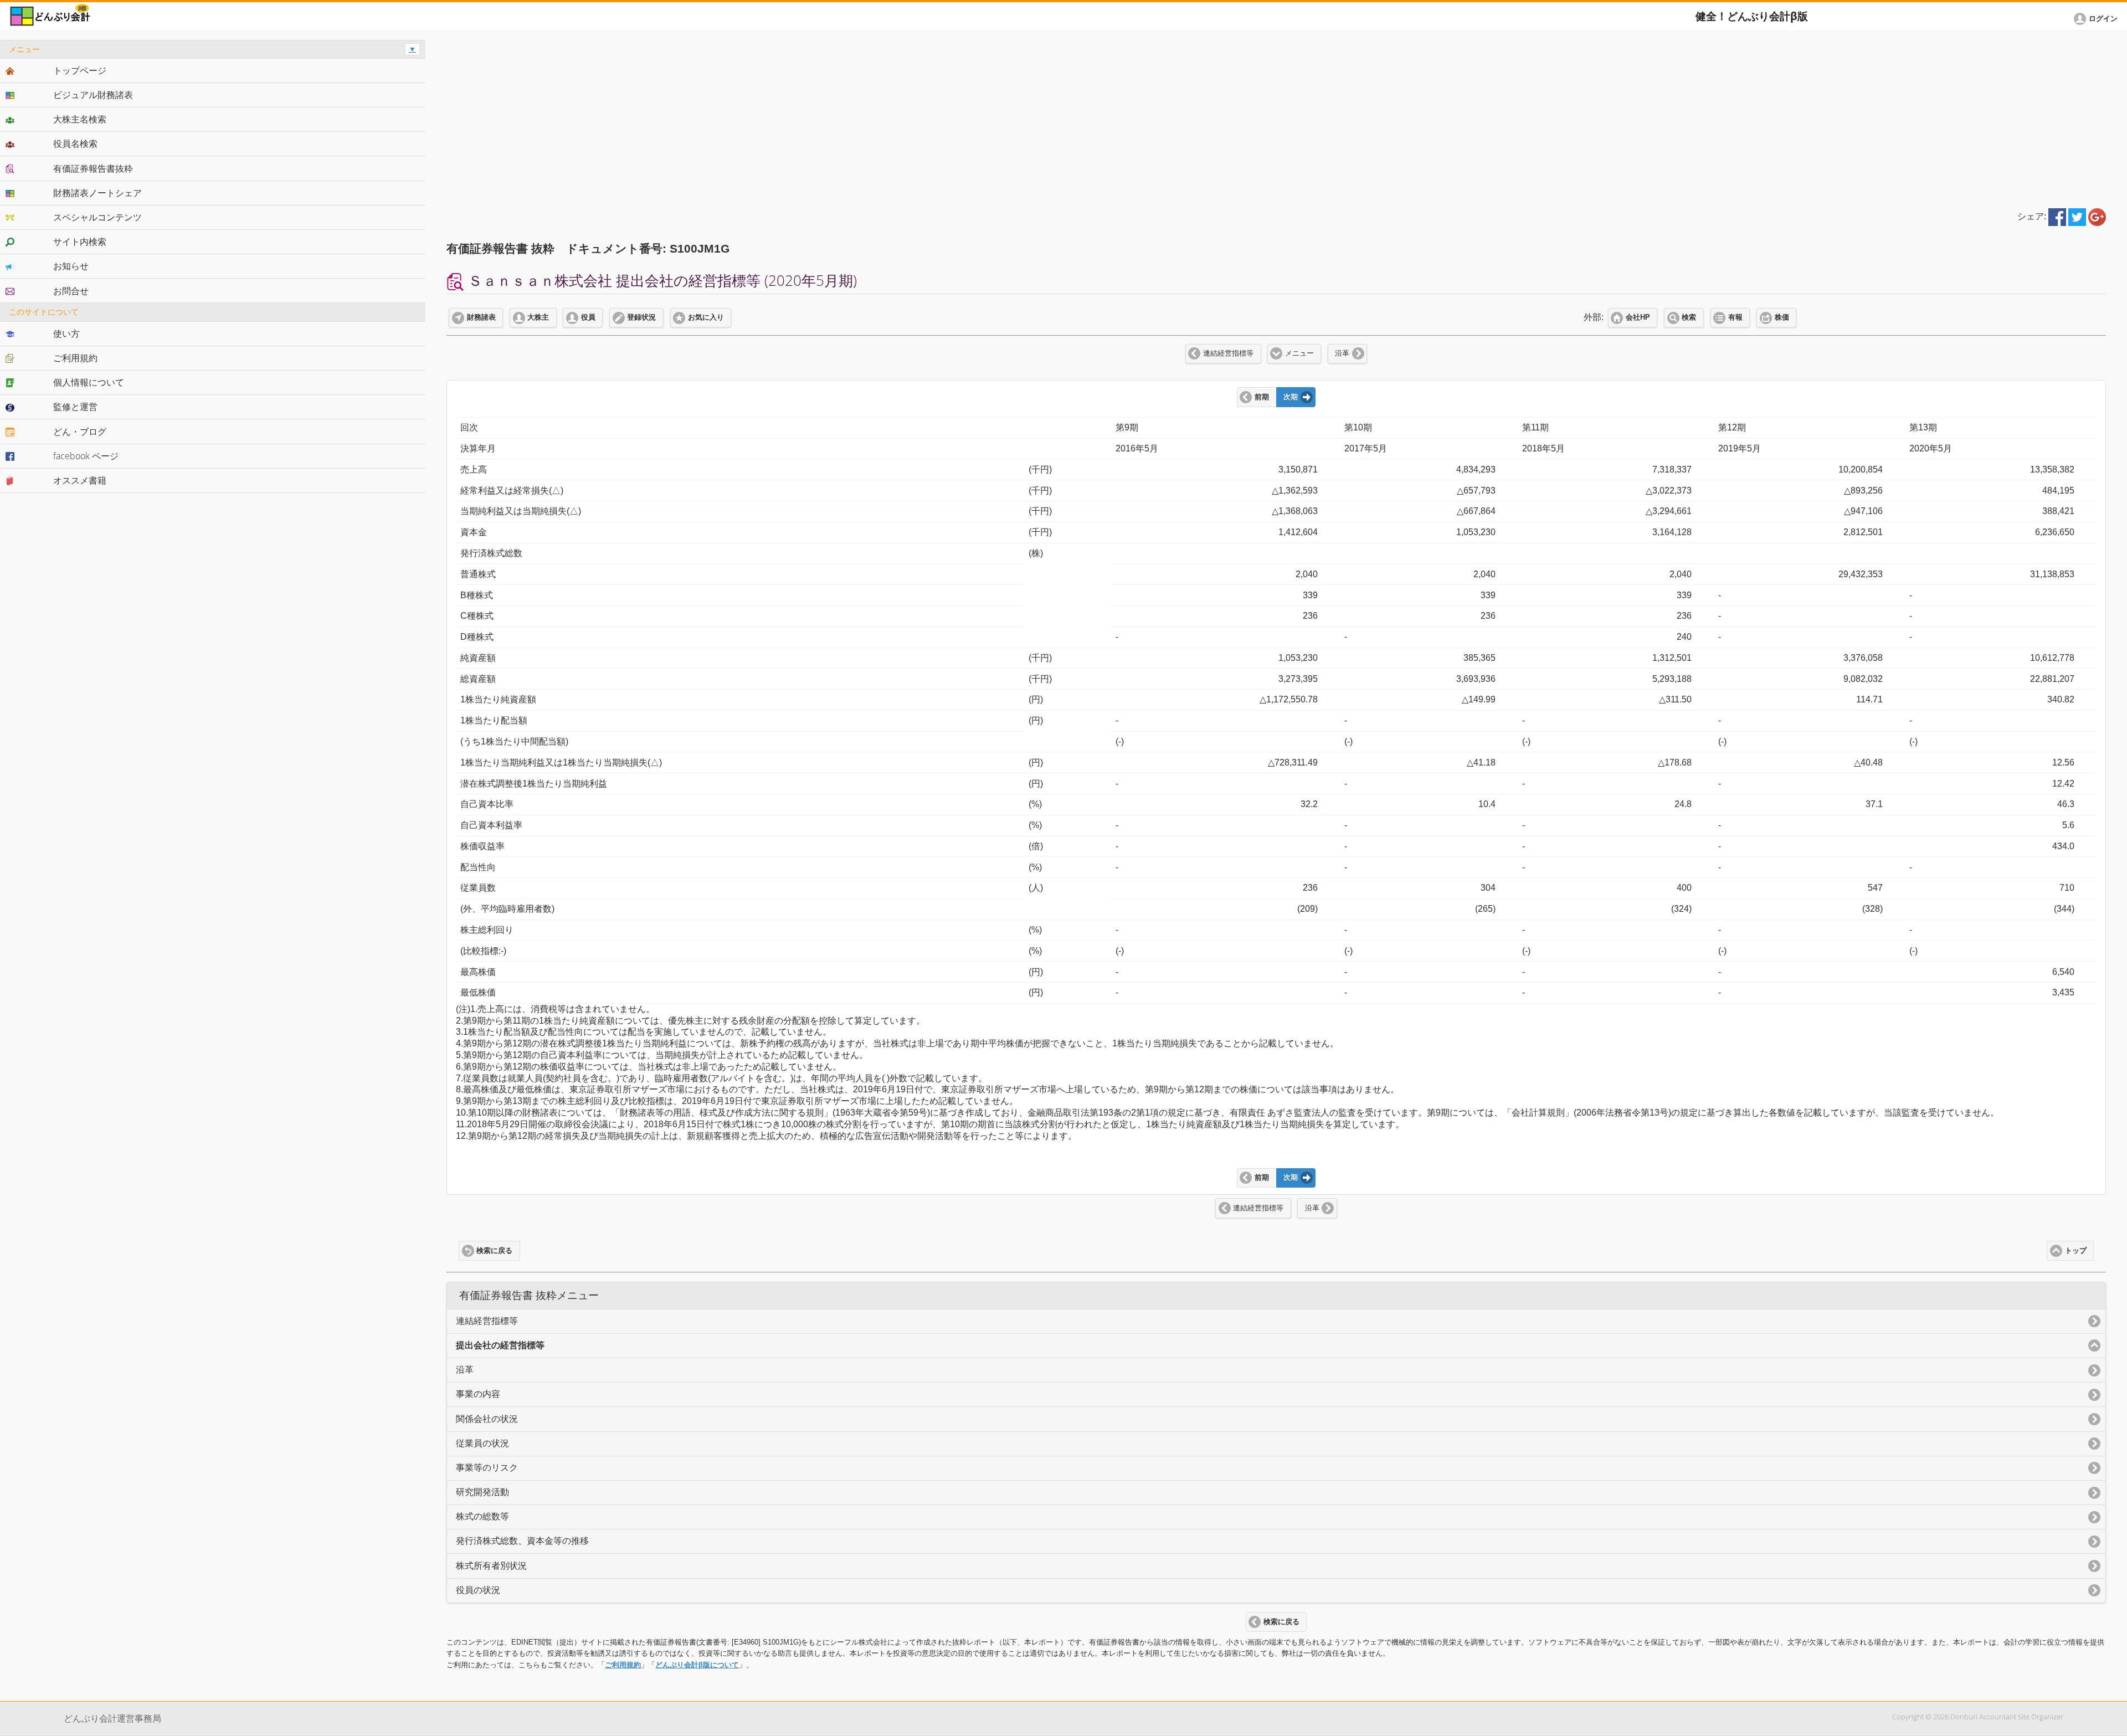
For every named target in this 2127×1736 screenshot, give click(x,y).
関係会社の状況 (487, 1419)
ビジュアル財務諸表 (93, 95)
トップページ (80, 70)
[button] (2098, 19)
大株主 (538, 317)
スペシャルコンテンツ (97, 217)
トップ (2076, 1251)
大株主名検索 (80, 119)
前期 (1262, 397)
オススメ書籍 (80, 480)
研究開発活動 (482, 1492)
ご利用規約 (623, 1665)
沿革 (1342, 353)
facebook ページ (86, 456)
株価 (1782, 317)
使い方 (66, 333)
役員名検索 (75, 143)
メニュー (1299, 353)
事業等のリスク (487, 1468)
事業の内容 (478, 1394)
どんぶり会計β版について (697, 1665)
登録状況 (641, 317)
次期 (1291, 397)
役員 (588, 317)
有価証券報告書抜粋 (93, 168)
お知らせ (71, 266)
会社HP (1638, 317)
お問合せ (71, 291)
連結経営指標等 (1228, 353)
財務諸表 (481, 317)
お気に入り (706, 317)
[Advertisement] (1276, 117)
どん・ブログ (80, 432)
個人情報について (89, 382)
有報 (1735, 317)
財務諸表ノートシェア (97, 193)
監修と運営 (75, 407)
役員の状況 (478, 1590)
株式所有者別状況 (491, 1566)
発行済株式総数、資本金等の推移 (522, 1541)
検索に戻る (494, 1251)
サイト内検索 (80, 242)
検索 (1689, 317)
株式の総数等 (482, 1516)
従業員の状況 (482, 1443)
